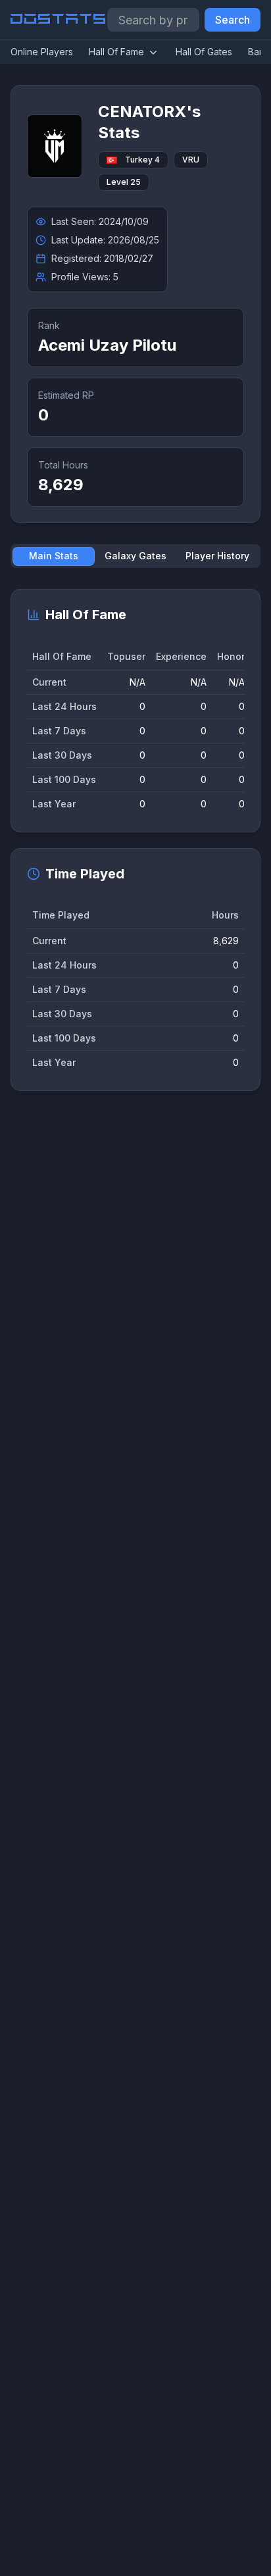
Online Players (42, 52)
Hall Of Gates (204, 52)
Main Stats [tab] (54, 556)
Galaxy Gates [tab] (135, 556)
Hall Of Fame (116, 52)
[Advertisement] (135, 1709)
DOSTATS (59, 20)
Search (233, 20)
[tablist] (135, 556)
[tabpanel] (135, 840)
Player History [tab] (217, 556)
